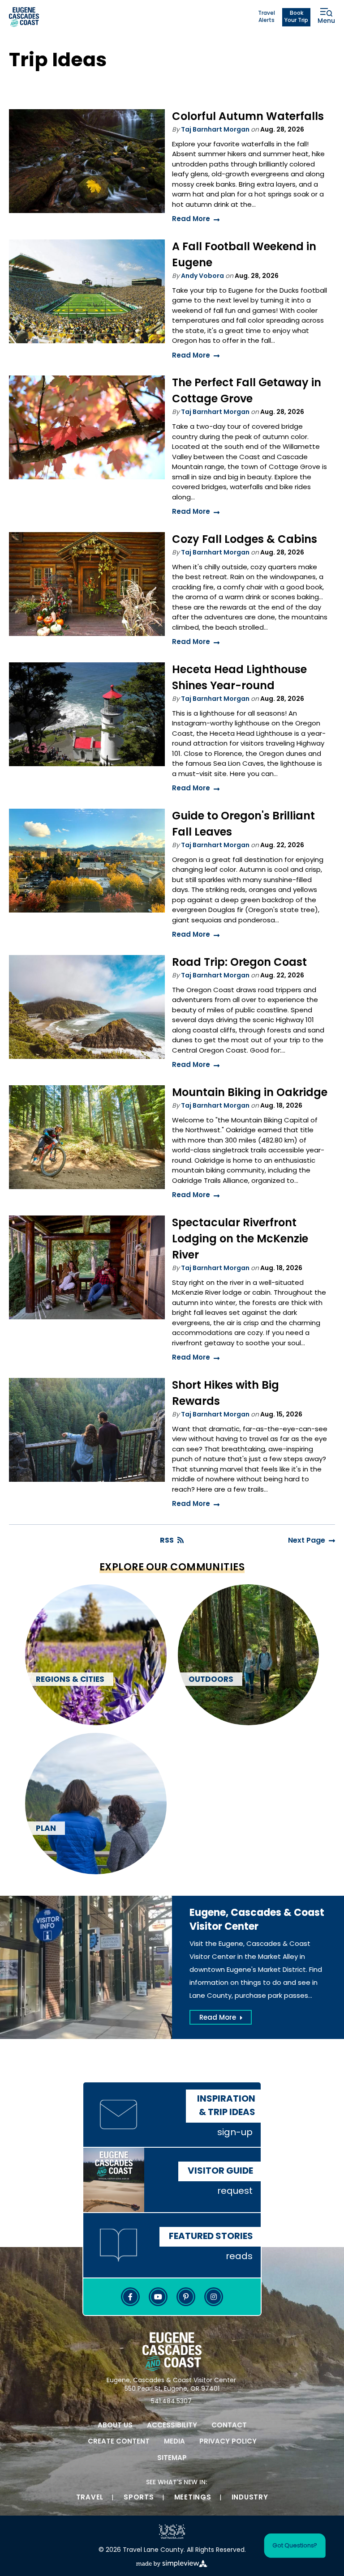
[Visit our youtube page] (158, 2297)
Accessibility (172, 2426)
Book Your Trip (296, 17)
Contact (229, 2426)
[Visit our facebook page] (130, 2297)
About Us (115, 2426)
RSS (167, 1541)
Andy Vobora (202, 276)
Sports (139, 2498)
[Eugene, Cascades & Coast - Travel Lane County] (24, 17)
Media (174, 2442)
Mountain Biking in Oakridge (250, 1093)
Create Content (119, 2442)
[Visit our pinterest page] (186, 2297)
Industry (250, 2498)
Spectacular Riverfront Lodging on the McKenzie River (240, 1240)
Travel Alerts (267, 17)
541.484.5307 (171, 2402)
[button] (291, 2546)
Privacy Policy (228, 2442)
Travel (90, 2498)
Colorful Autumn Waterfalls (248, 117)
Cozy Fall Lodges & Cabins (245, 540)
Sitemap (172, 2459)
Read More (191, 220)
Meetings (193, 2498)
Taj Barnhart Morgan (215, 130)
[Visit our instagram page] (214, 2297)
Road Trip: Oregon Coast (239, 963)
